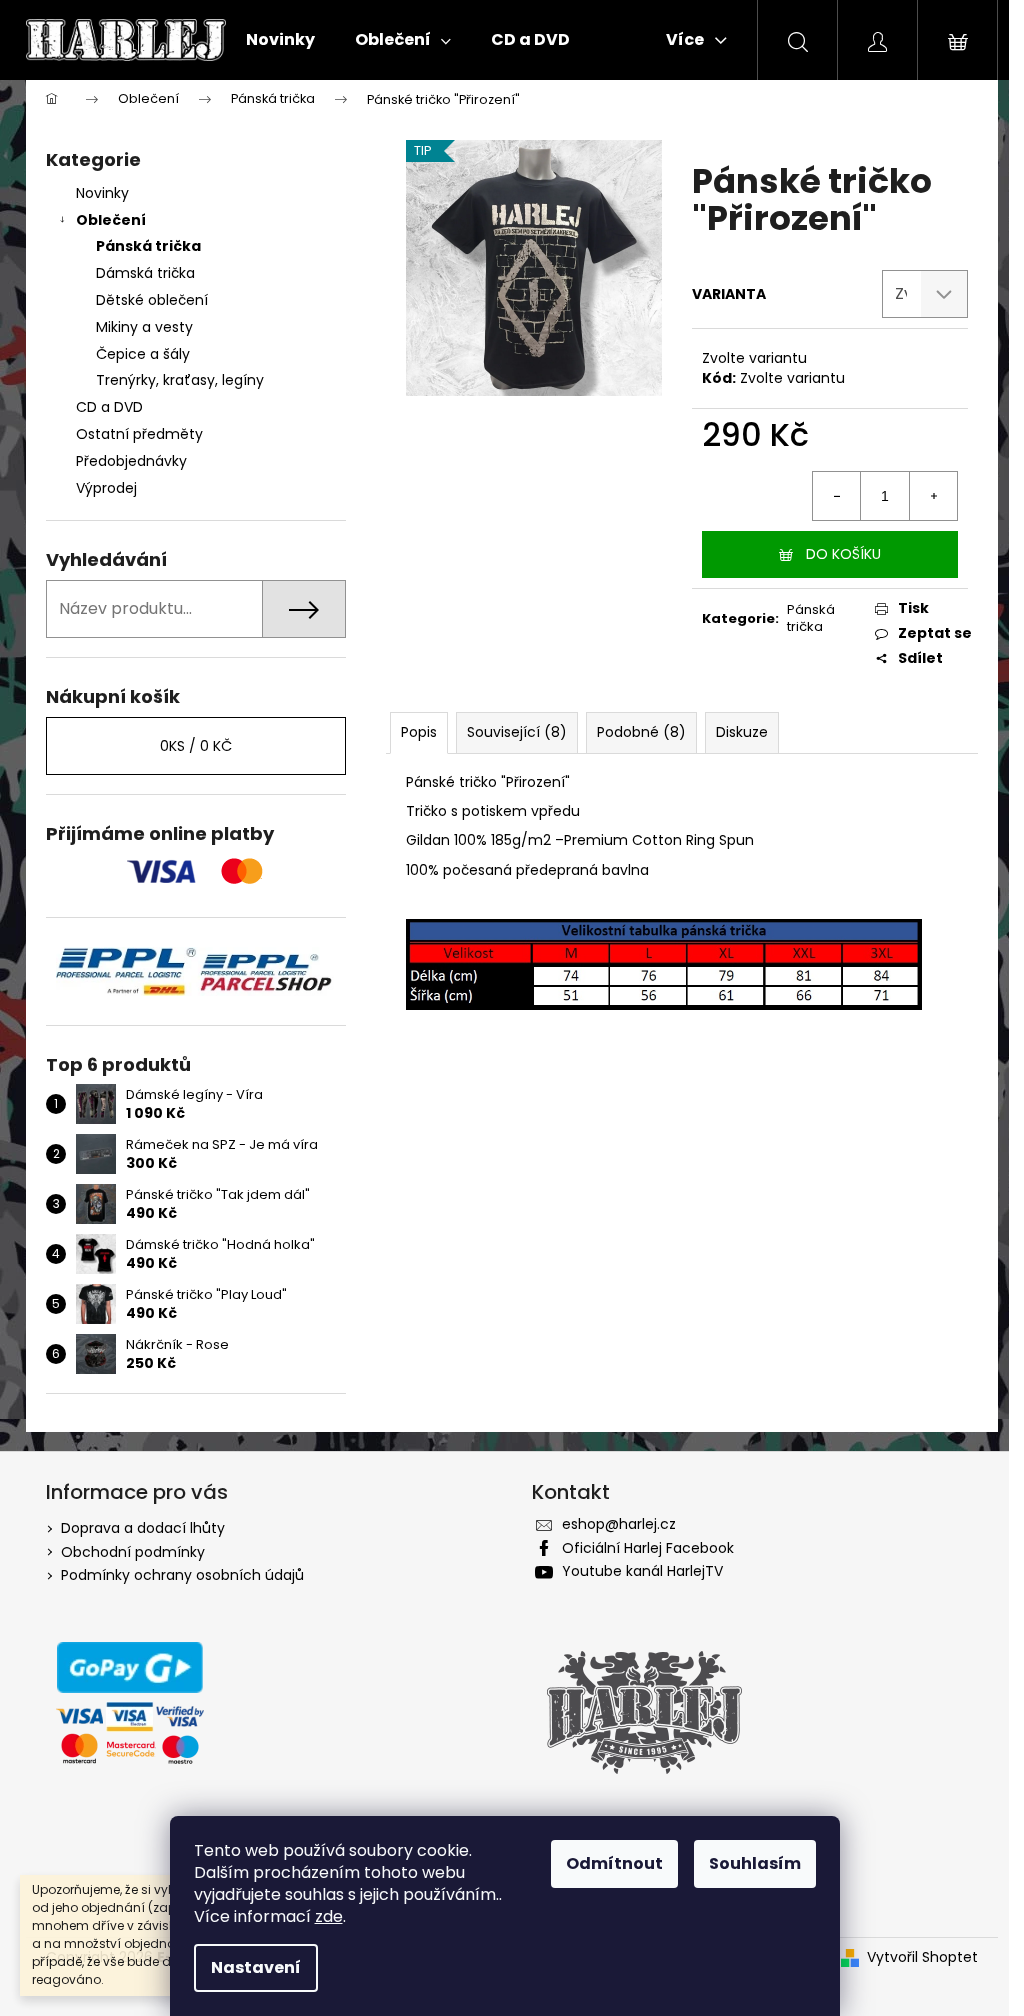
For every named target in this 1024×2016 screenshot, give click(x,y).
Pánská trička (148, 246)
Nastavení (256, 1967)
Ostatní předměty (139, 434)
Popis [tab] (419, 732)
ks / (196, 746)
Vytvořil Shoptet (922, 1957)
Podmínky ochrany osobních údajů (182, 1575)
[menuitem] (280, 40)
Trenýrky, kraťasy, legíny (180, 380)
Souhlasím (755, 1863)
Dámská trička (145, 273)
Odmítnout (614, 1863)
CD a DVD (109, 407)
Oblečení (111, 220)
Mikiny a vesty (144, 327)
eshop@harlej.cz (619, 1524)
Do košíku (843, 554)
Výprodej (106, 488)
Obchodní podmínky (133, 1552)
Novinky (102, 193)
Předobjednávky (131, 461)
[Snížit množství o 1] (837, 496)
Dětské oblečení (152, 300)
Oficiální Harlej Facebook (648, 1548)
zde (329, 1916)
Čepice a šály (143, 354)
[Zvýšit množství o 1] (933, 496)
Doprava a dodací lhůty (143, 1528)
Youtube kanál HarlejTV (642, 1571)
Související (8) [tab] (517, 732)
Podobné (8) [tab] (641, 732)
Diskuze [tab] (742, 732)
